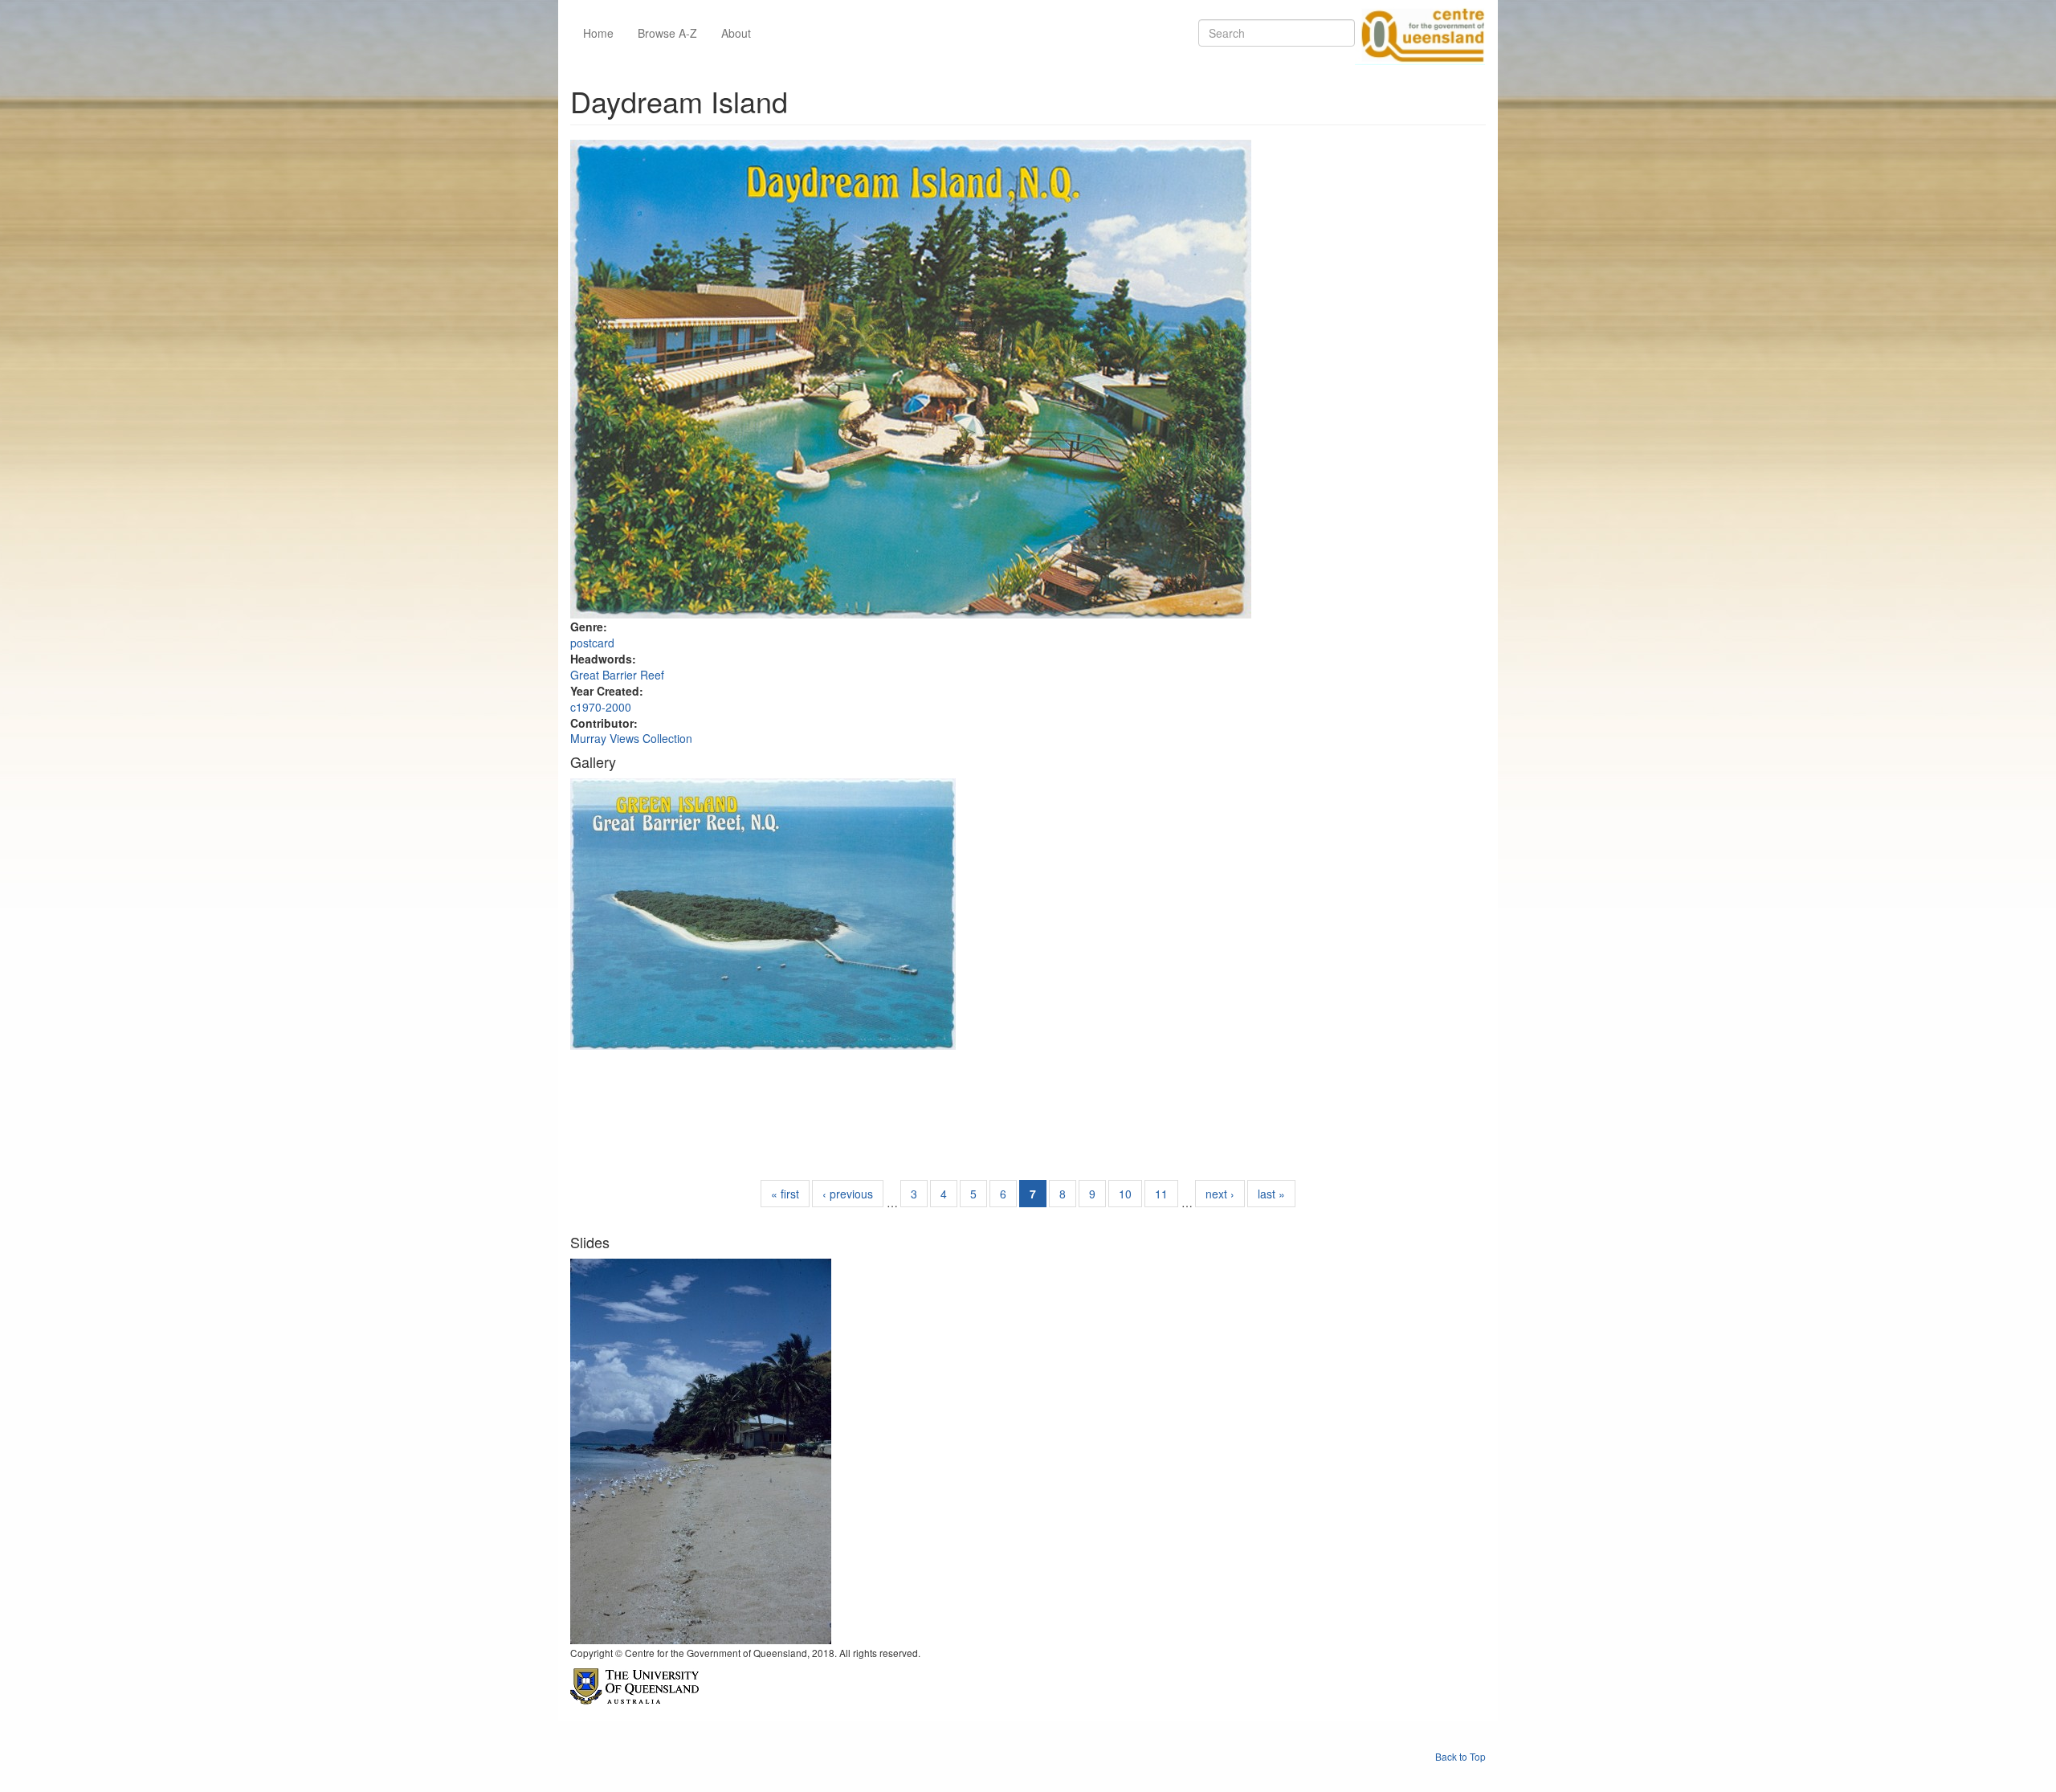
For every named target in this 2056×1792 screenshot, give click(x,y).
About (736, 33)
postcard (592, 643)
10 (1125, 1194)
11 (1161, 1194)
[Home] (1420, 33)
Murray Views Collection (631, 738)
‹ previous (848, 1194)
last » (1271, 1194)
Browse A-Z (667, 33)
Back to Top (1460, 1756)
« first (785, 1194)
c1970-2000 (601, 707)
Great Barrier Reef (617, 675)
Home (598, 33)
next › (1220, 1194)
